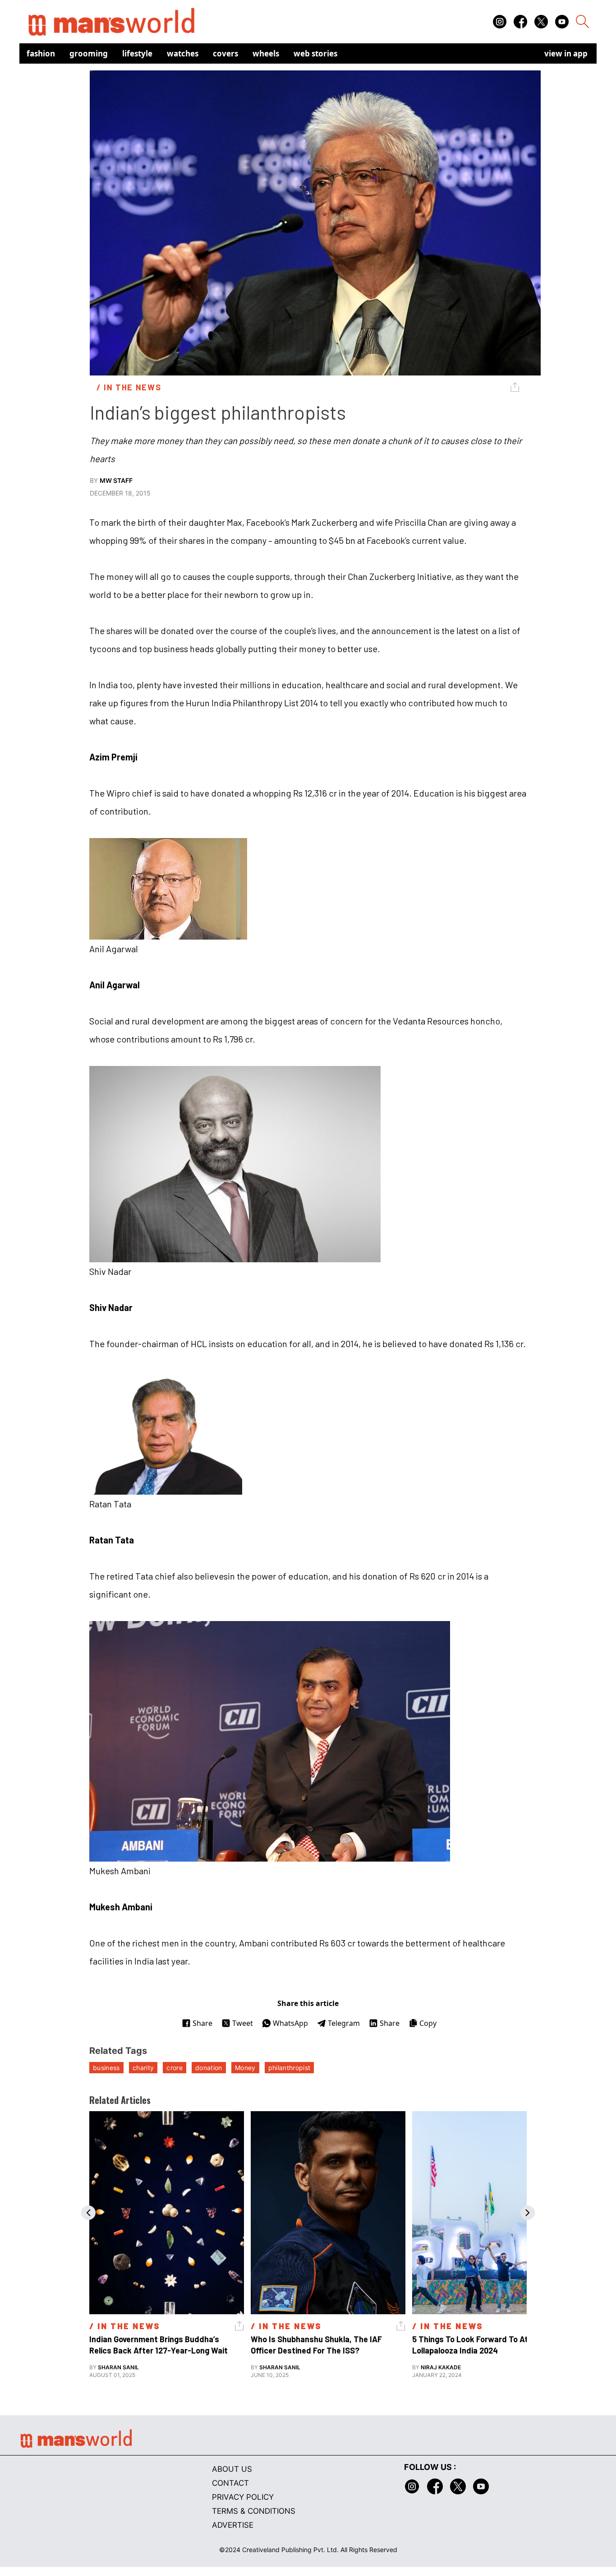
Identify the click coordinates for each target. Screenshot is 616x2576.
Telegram (344, 2023)
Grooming (89, 53)
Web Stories (315, 53)
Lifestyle (137, 53)
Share (202, 2023)
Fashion (41, 53)
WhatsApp (290, 2023)
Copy (428, 2023)
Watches (183, 53)
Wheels (266, 53)
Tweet (243, 2023)
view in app (566, 53)
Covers (225, 53)
